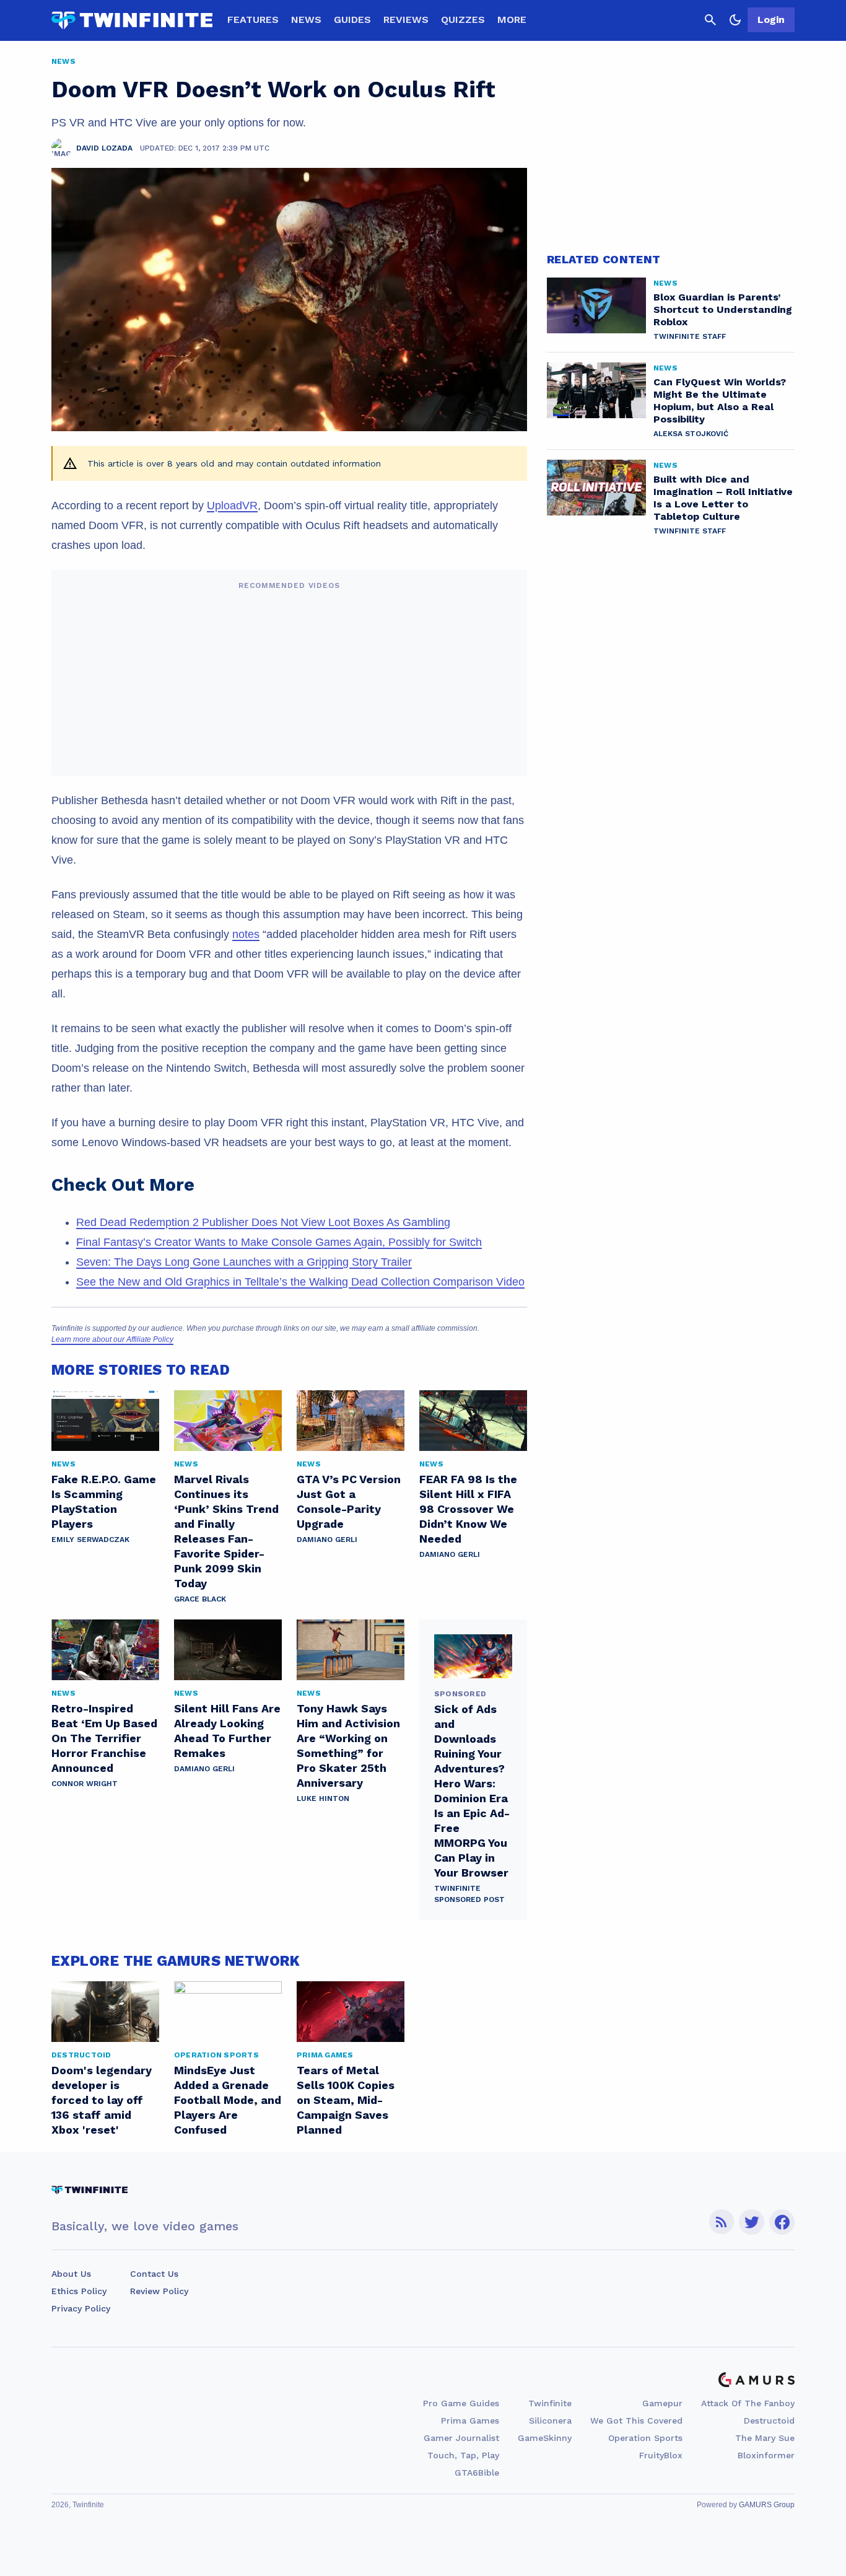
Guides (352, 20)
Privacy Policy (81, 2308)
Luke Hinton (323, 1798)
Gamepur (662, 2403)
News (306, 20)
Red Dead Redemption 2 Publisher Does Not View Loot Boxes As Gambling (263, 1222)
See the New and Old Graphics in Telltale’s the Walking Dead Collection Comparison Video (300, 1282)
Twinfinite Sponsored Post (469, 1894)
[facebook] (782, 2222)
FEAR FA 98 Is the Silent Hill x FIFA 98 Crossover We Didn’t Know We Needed (468, 1509)
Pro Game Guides (461, 2403)
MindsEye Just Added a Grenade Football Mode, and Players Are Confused (228, 2100)
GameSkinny (545, 2438)
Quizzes (463, 20)
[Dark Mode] (735, 20)
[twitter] (752, 2222)
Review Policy (159, 2291)
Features (253, 20)
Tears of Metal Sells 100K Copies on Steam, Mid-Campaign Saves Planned (346, 2100)
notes (246, 934)
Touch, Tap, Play (463, 2455)
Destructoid (769, 2420)
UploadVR (232, 506)
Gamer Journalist (461, 2438)
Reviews (406, 20)
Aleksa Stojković (691, 434)
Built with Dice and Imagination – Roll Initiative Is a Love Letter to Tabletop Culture (723, 498)
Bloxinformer (766, 2455)
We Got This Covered (636, 2420)
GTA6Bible (477, 2473)
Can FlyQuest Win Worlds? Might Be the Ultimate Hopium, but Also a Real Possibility (720, 401)
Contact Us (154, 2274)
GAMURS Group (767, 2505)
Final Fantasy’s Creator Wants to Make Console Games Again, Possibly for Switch (279, 1242)
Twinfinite (550, 2403)
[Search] (710, 20)
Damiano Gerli (327, 1540)
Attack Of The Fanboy (748, 2403)
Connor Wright (85, 1784)
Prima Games (470, 2420)
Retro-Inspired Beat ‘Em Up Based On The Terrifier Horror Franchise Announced (104, 1738)
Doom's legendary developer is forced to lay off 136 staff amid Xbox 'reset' (102, 2100)
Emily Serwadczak (90, 1540)
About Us (71, 2274)
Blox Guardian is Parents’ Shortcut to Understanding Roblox (723, 309)
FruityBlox (661, 2455)
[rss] (722, 2222)
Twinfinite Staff (690, 336)
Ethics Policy (79, 2291)
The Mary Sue (765, 2438)
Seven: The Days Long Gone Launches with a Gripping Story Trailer (244, 1262)
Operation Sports (645, 2438)
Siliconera (550, 2420)
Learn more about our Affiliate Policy (112, 1339)
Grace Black (200, 1599)
